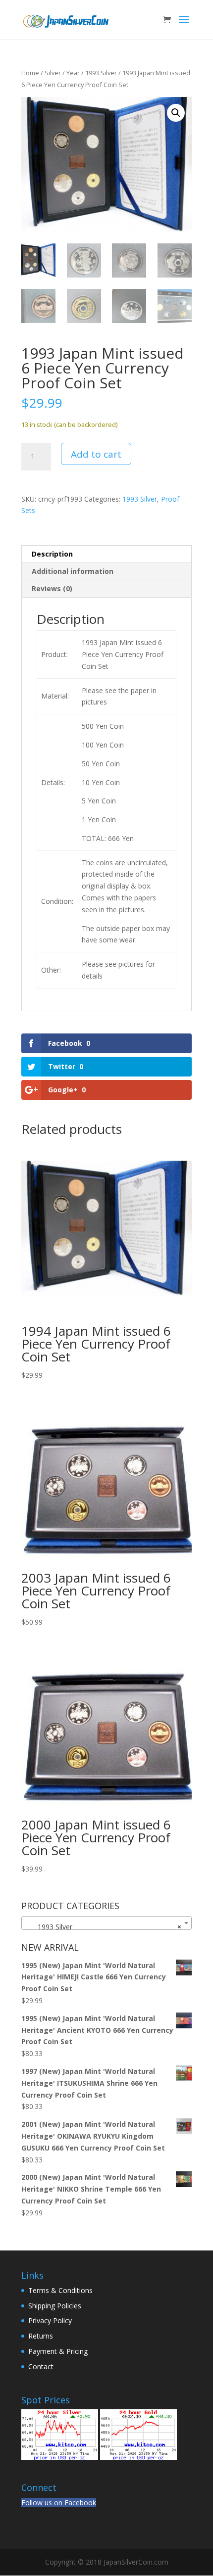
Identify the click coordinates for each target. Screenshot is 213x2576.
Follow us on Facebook (59, 2503)
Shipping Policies (55, 2306)
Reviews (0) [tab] (52, 588)
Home (30, 73)
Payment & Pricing (58, 2351)
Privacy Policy (50, 2320)
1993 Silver (101, 73)
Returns (41, 2336)
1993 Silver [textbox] (104, 1927)
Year (73, 73)
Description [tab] (52, 554)
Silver (53, 73)
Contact (41, 2366)
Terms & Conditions (60, 2290)
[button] (176, 113)
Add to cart (96, 454)
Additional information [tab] (73, 571)
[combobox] (106, 1923)
